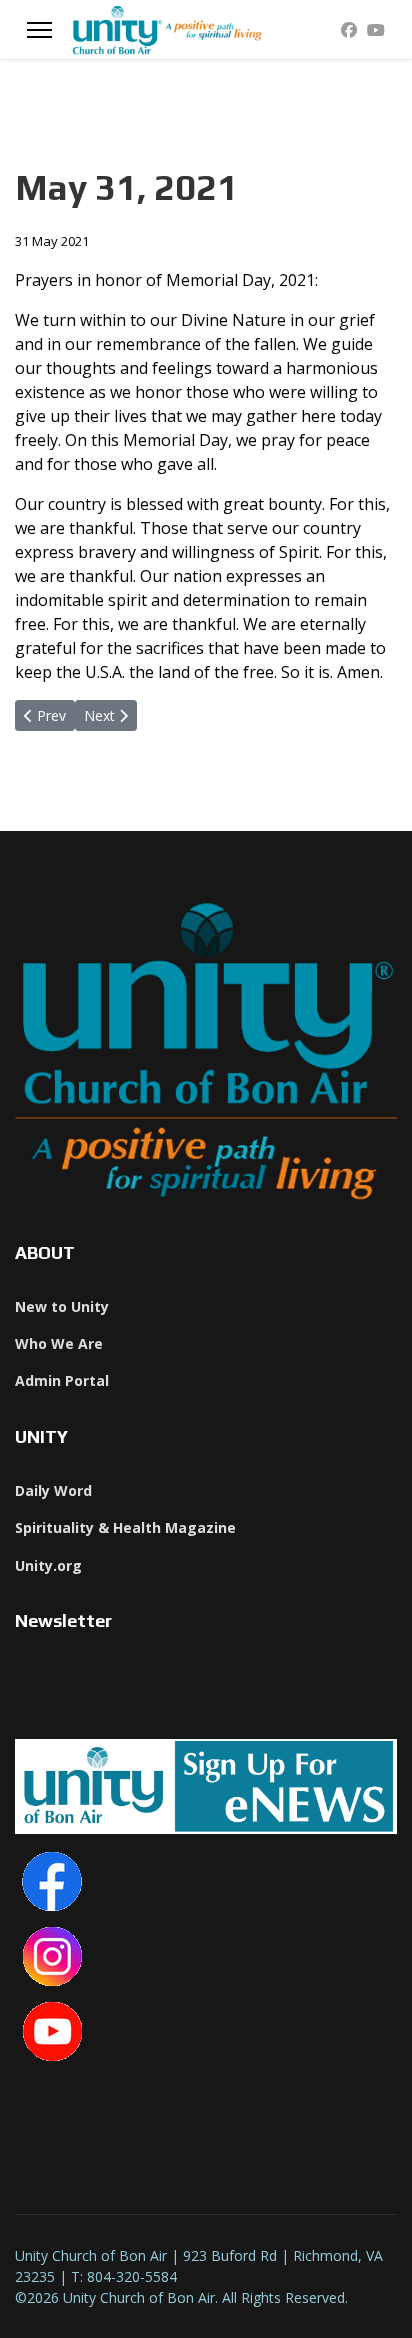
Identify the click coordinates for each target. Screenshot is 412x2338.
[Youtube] (376, 30)
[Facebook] (349, 30)
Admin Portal (62, 1380)
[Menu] (39, 30)
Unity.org (48, 1565)
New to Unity (62, 1306)
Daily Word (53, 1490)
